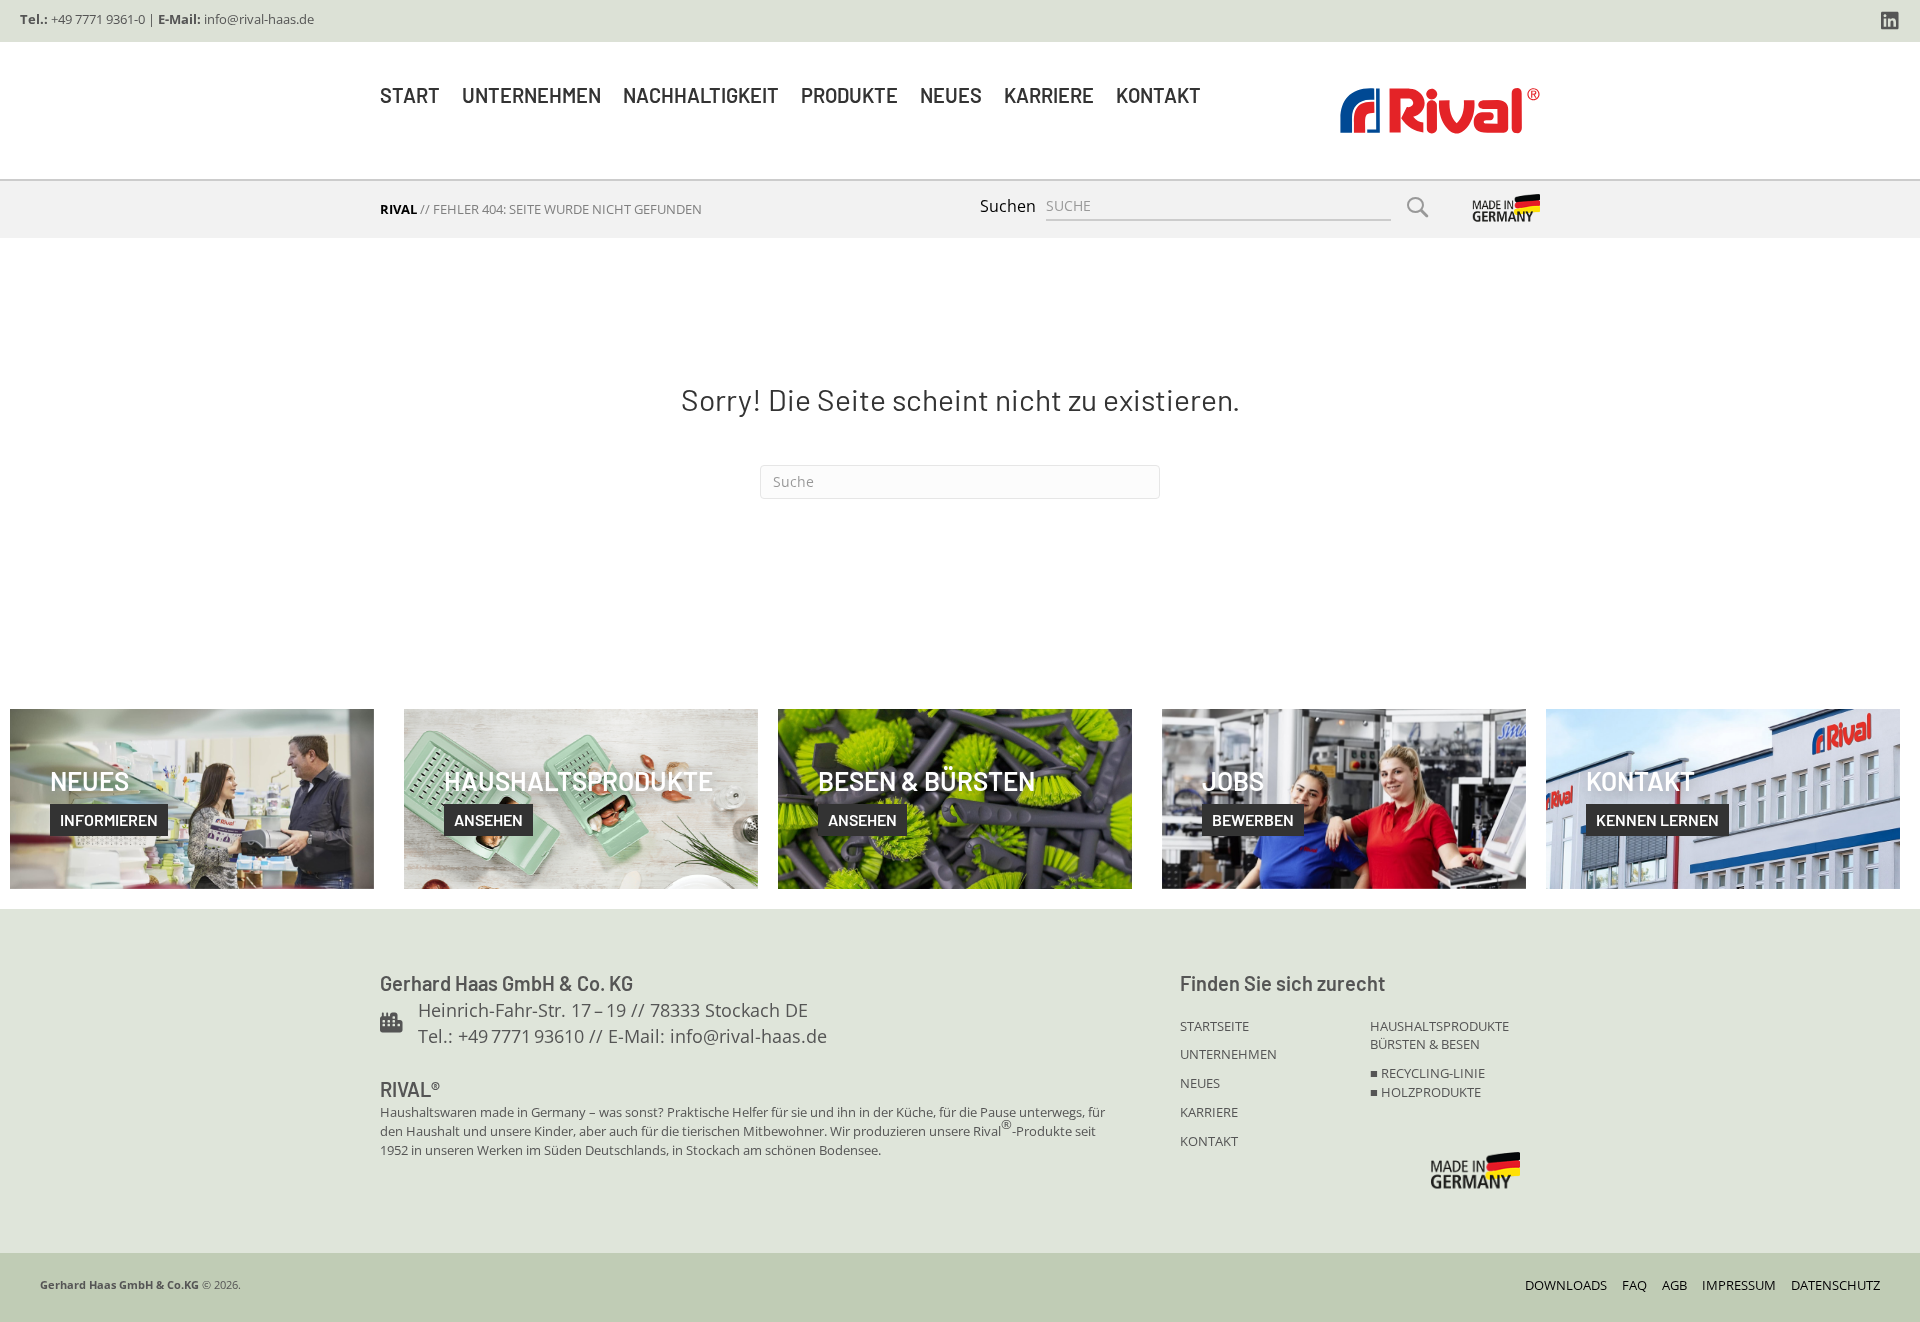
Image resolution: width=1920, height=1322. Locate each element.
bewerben (1253, 819)
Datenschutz (1835, 1285)
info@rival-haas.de (259, 19)
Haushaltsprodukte (1439, 1026)
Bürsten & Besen (1425, 1044)
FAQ (1634, 1285)
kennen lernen (1657, 819)
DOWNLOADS (1566, 1285)
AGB (1674, 1285)
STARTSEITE (1214, 1026)
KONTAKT (1209, 1141)
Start (410, 95)
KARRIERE (1209, 1112)
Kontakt (1158, 95)
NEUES (1200, 1083)
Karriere (1049, 95)
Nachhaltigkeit (701, 95)
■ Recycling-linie (1427, 1073)
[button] (1890, 21)
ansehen (488, 819)
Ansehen (862, 819)
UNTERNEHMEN (1228, 1054)
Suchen (1008, 206)
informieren (109, 819)
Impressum (1739, 1285)
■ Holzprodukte (1425, 1092)
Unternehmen (531, 95)
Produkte (849, 95)
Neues (951, 95)
